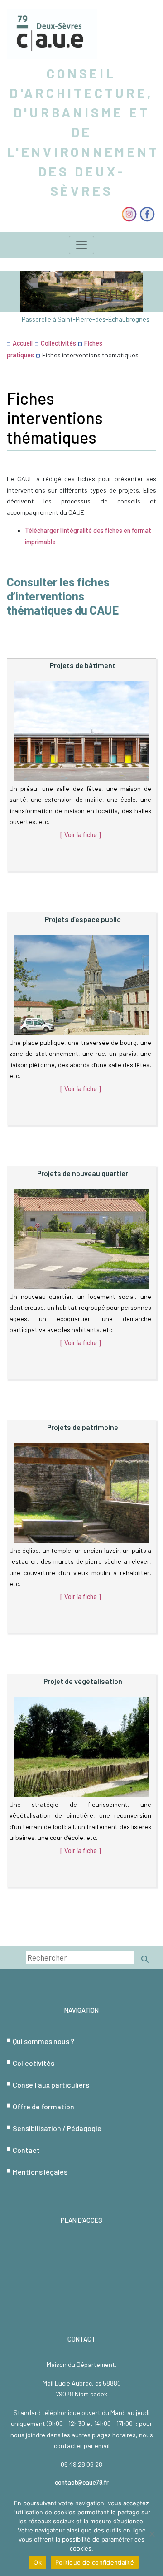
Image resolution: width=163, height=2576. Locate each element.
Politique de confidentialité (95, 2562)
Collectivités (58, 343)
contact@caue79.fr (82, 2482)
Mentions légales (40, 2172)
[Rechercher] (145, 1959)
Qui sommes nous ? (43, 2041)
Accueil (23, 343)
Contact (26, 2150)
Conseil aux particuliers (51, 2085)
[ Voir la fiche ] (81, 835)
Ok (38, 2562)
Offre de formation (43, 2106)
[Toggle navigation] (81, 245)
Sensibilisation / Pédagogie (57, 2128)
